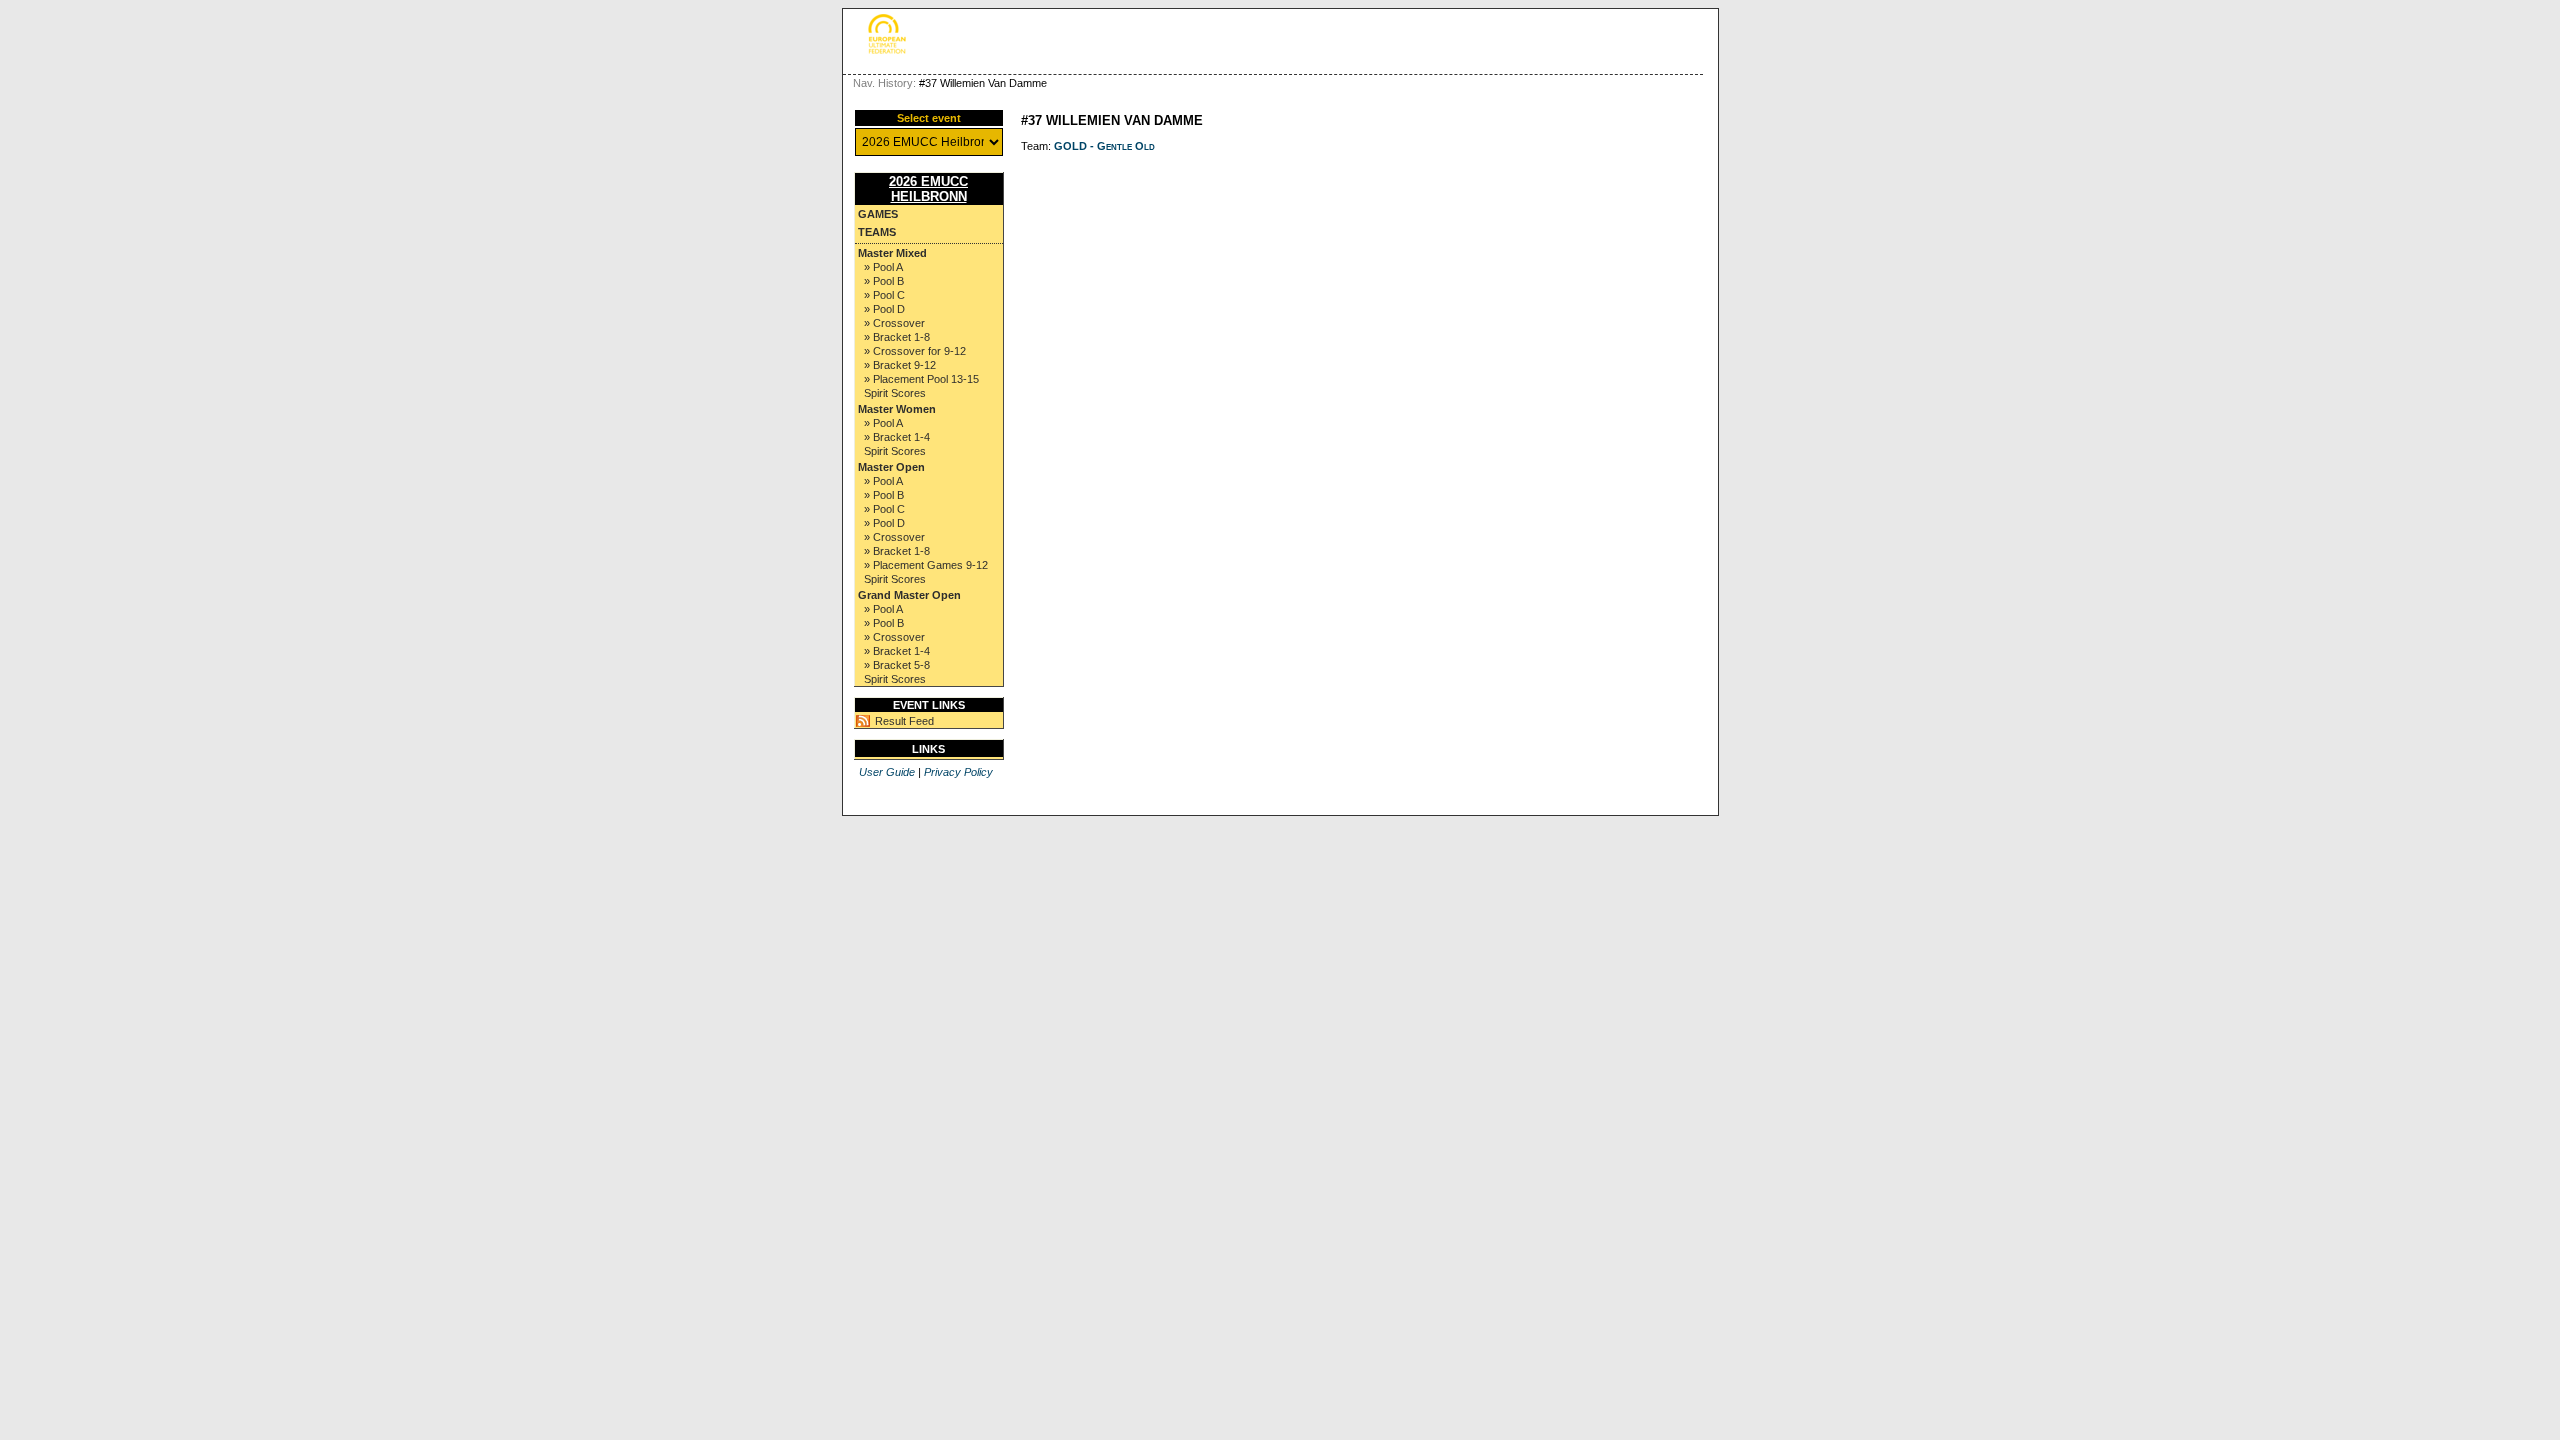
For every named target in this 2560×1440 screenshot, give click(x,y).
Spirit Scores (895, 393)
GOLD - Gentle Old (1104, 146)
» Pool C (884, 295)
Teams (877, 232)
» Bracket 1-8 (897, 337)
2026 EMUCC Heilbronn (928, 189)
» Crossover (894, 323)
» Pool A (883, 267)
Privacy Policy (958, 772)
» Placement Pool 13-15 (921, 379)
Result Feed (904, 721)
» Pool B (884, 281)
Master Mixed (892, 253)
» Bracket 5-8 (897, 665)
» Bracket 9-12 (900, 365)
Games (878, 214)
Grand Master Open (909, 595)
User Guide (887, 772)
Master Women (897, 409)
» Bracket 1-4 (897, 437)
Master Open (891, 467)
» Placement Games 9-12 (926, 565)
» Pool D (884, 309)
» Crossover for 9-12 (915, 351)
